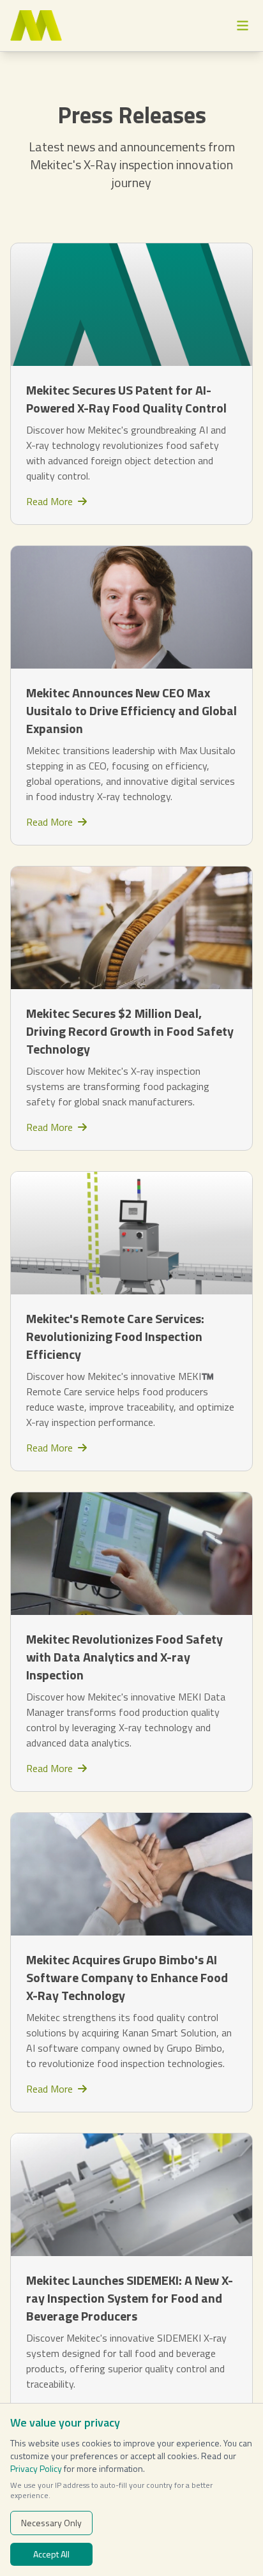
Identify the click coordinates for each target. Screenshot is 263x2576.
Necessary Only (51, 2523)
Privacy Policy (36, 2468)
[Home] (36, 26)
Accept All (51, 2554)
